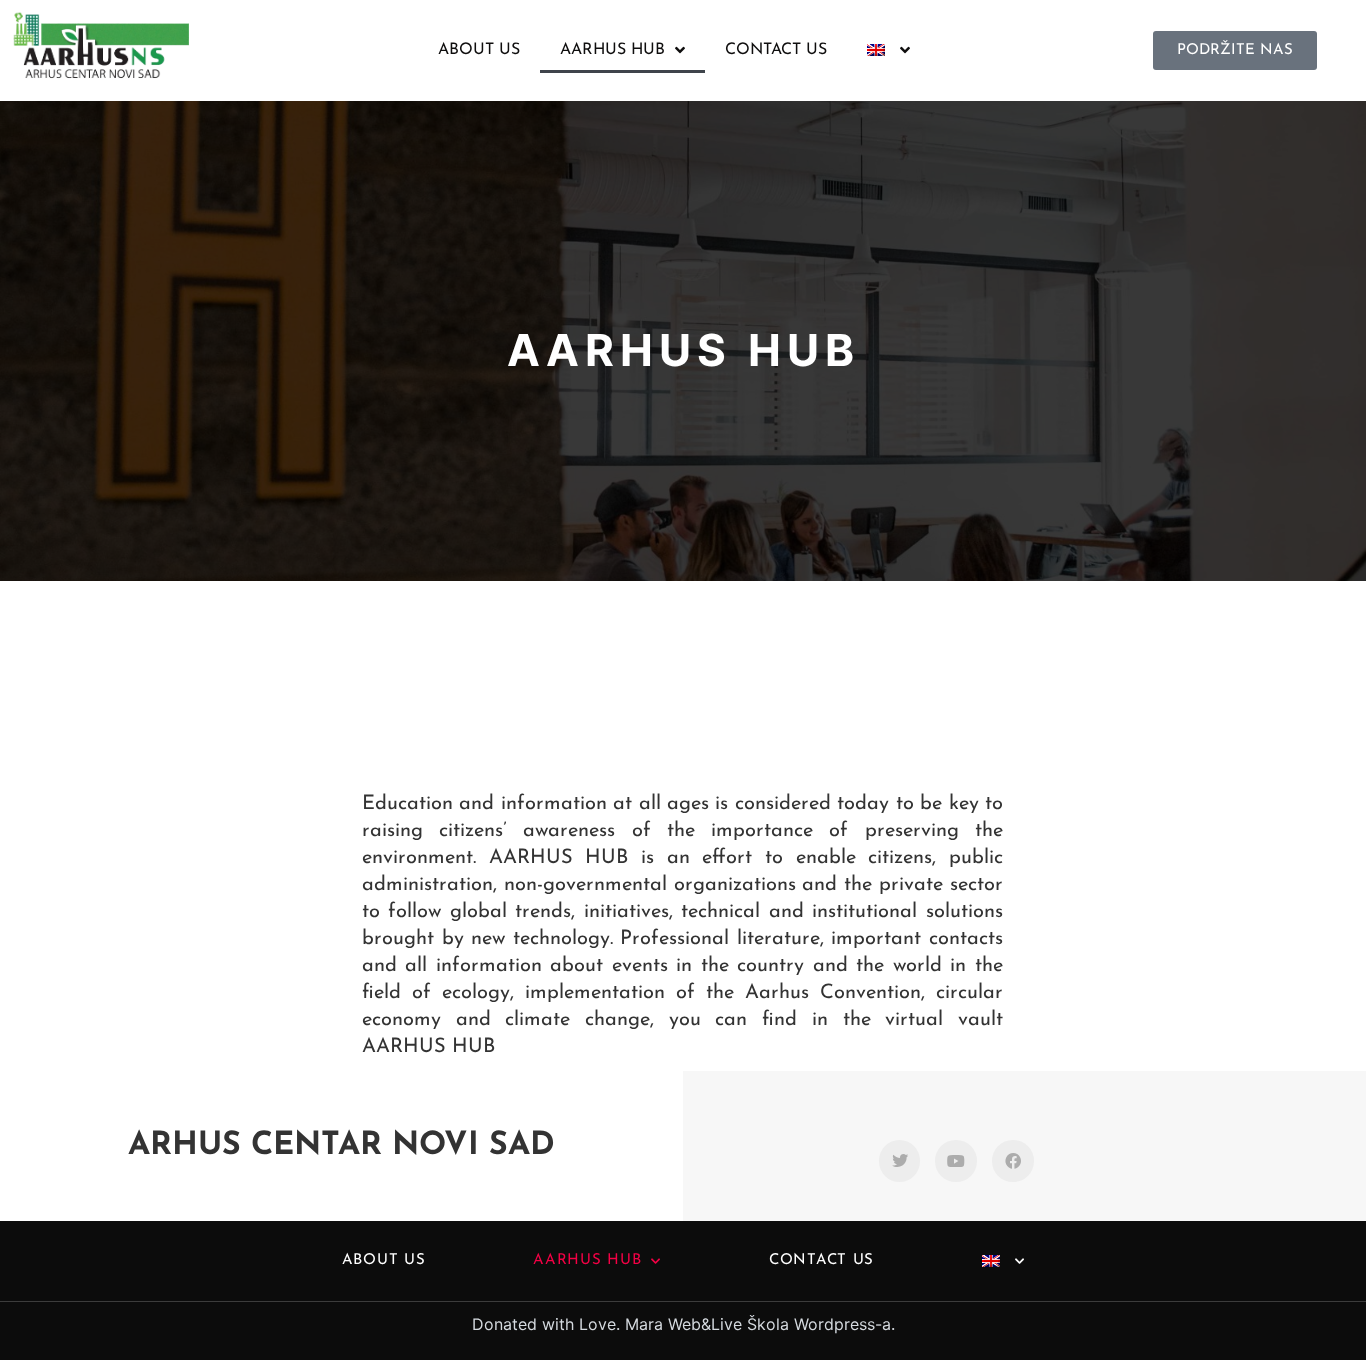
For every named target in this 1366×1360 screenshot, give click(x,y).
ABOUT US (479, 50)
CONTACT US (776, 50)
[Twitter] (900, 1161)
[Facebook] (1013, 1161)
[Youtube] (956, 1161)
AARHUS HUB (612, 50)
